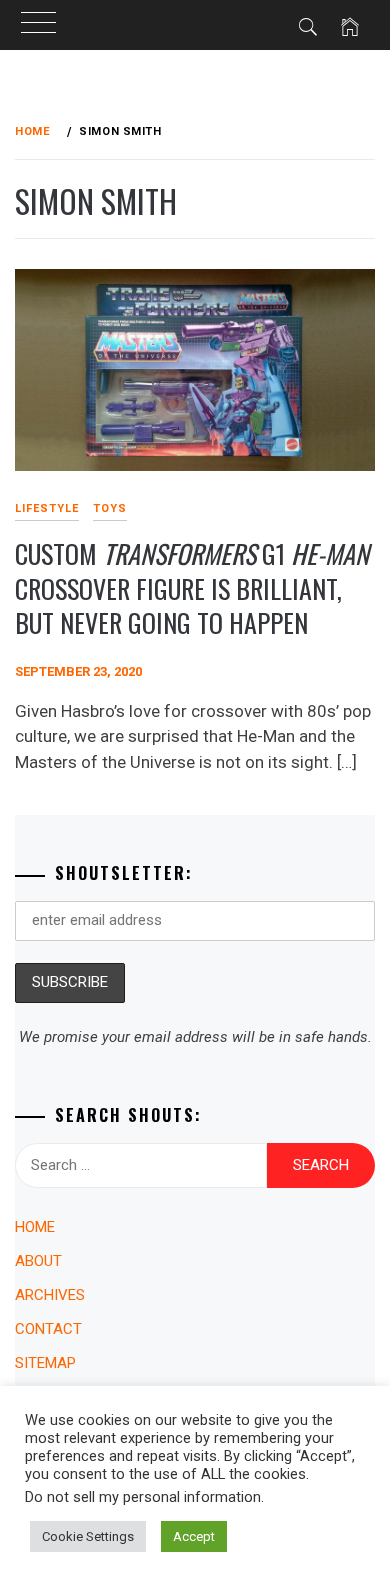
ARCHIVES (50, 1295)
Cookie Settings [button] (88, 1536)
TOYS (110, 508)
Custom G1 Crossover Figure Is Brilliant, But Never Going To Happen (192, 588)
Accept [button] (194, 1536)
